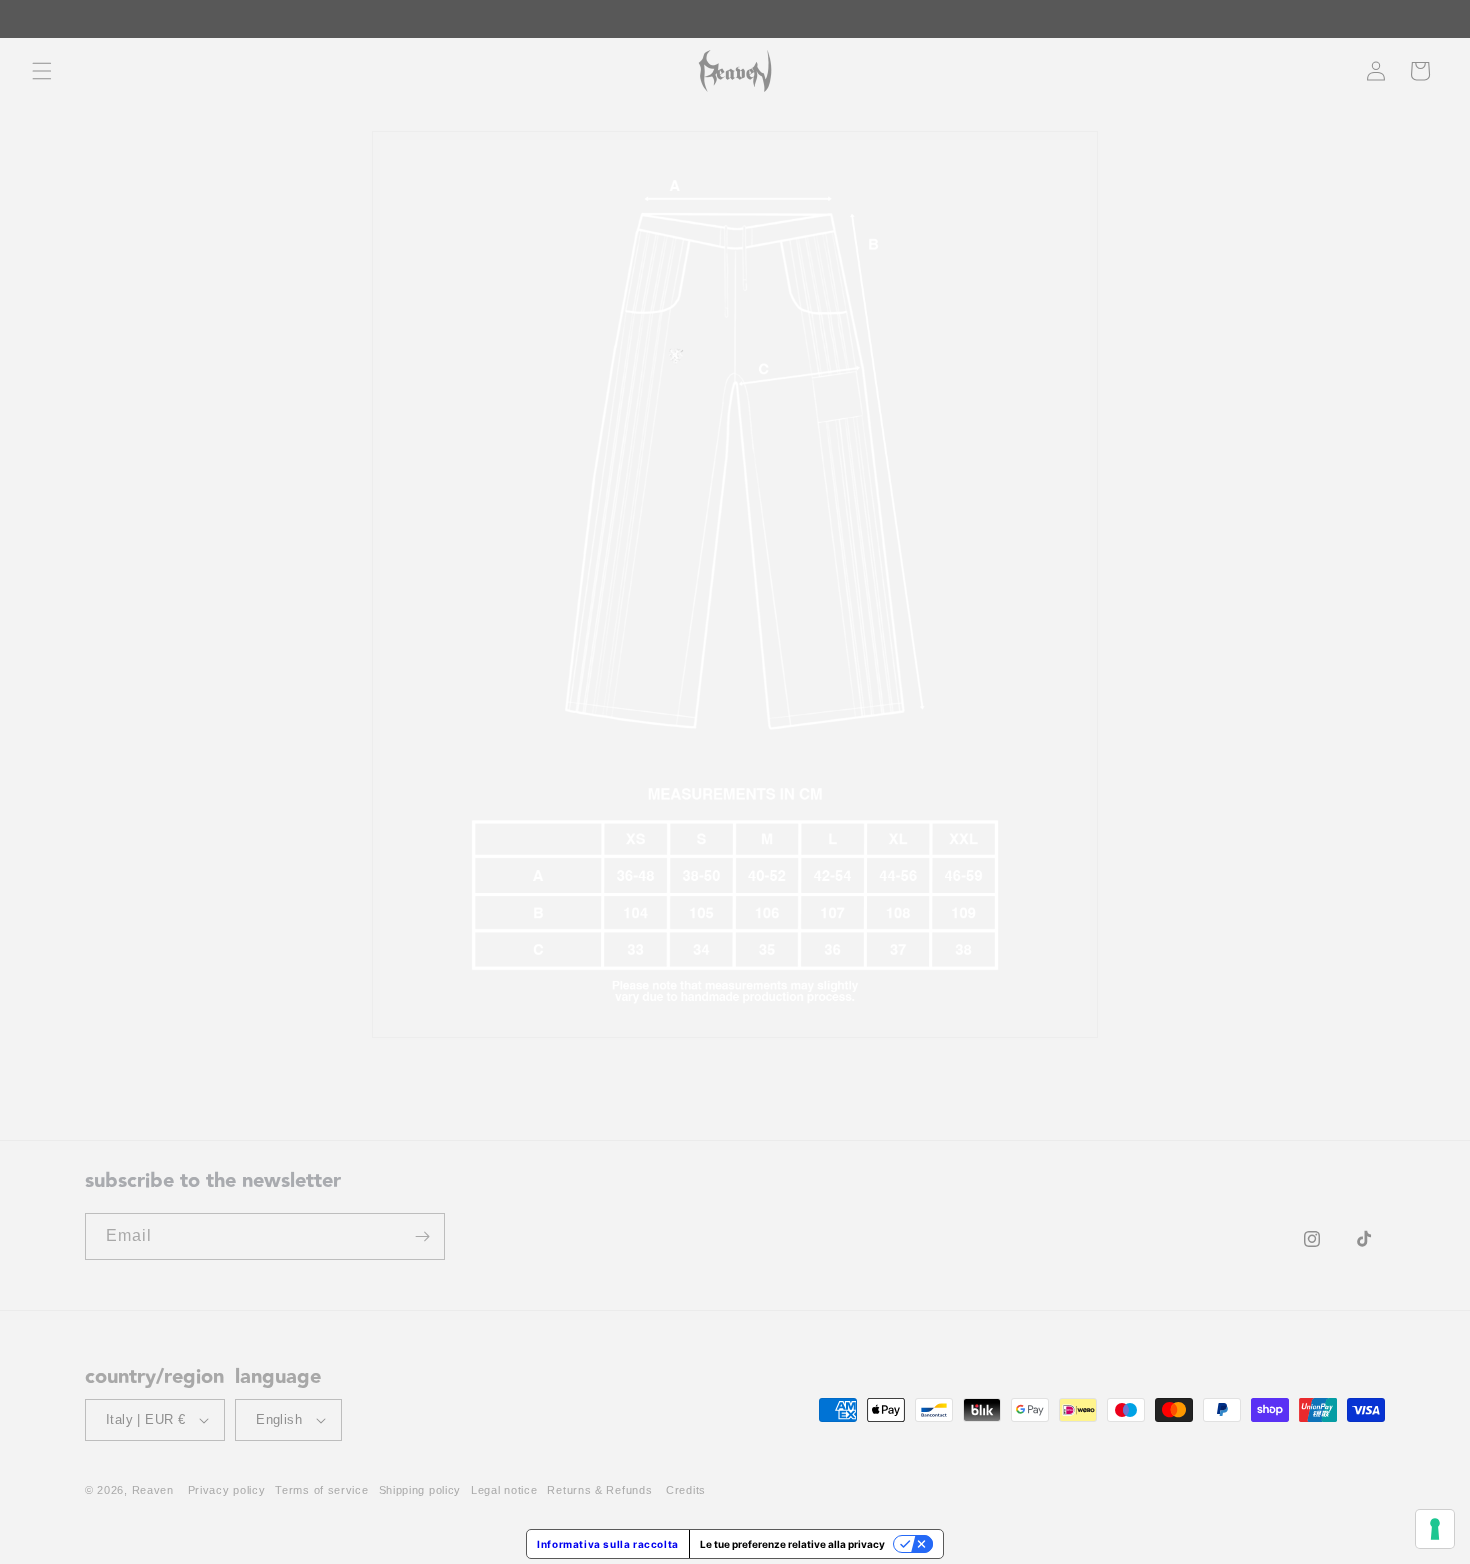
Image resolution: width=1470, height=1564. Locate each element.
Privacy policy (227, 1490)
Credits (686, 1490)
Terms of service (321, 1490)
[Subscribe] (422, 1236)
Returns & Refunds (599, 1490)
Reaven (153, 1490)
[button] (42, 71)
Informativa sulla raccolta (608, 1544)
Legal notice (504, 1490)
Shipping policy (420, 1490)
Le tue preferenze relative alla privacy (792, 1544)
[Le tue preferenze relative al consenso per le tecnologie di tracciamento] (1435, 1529)
